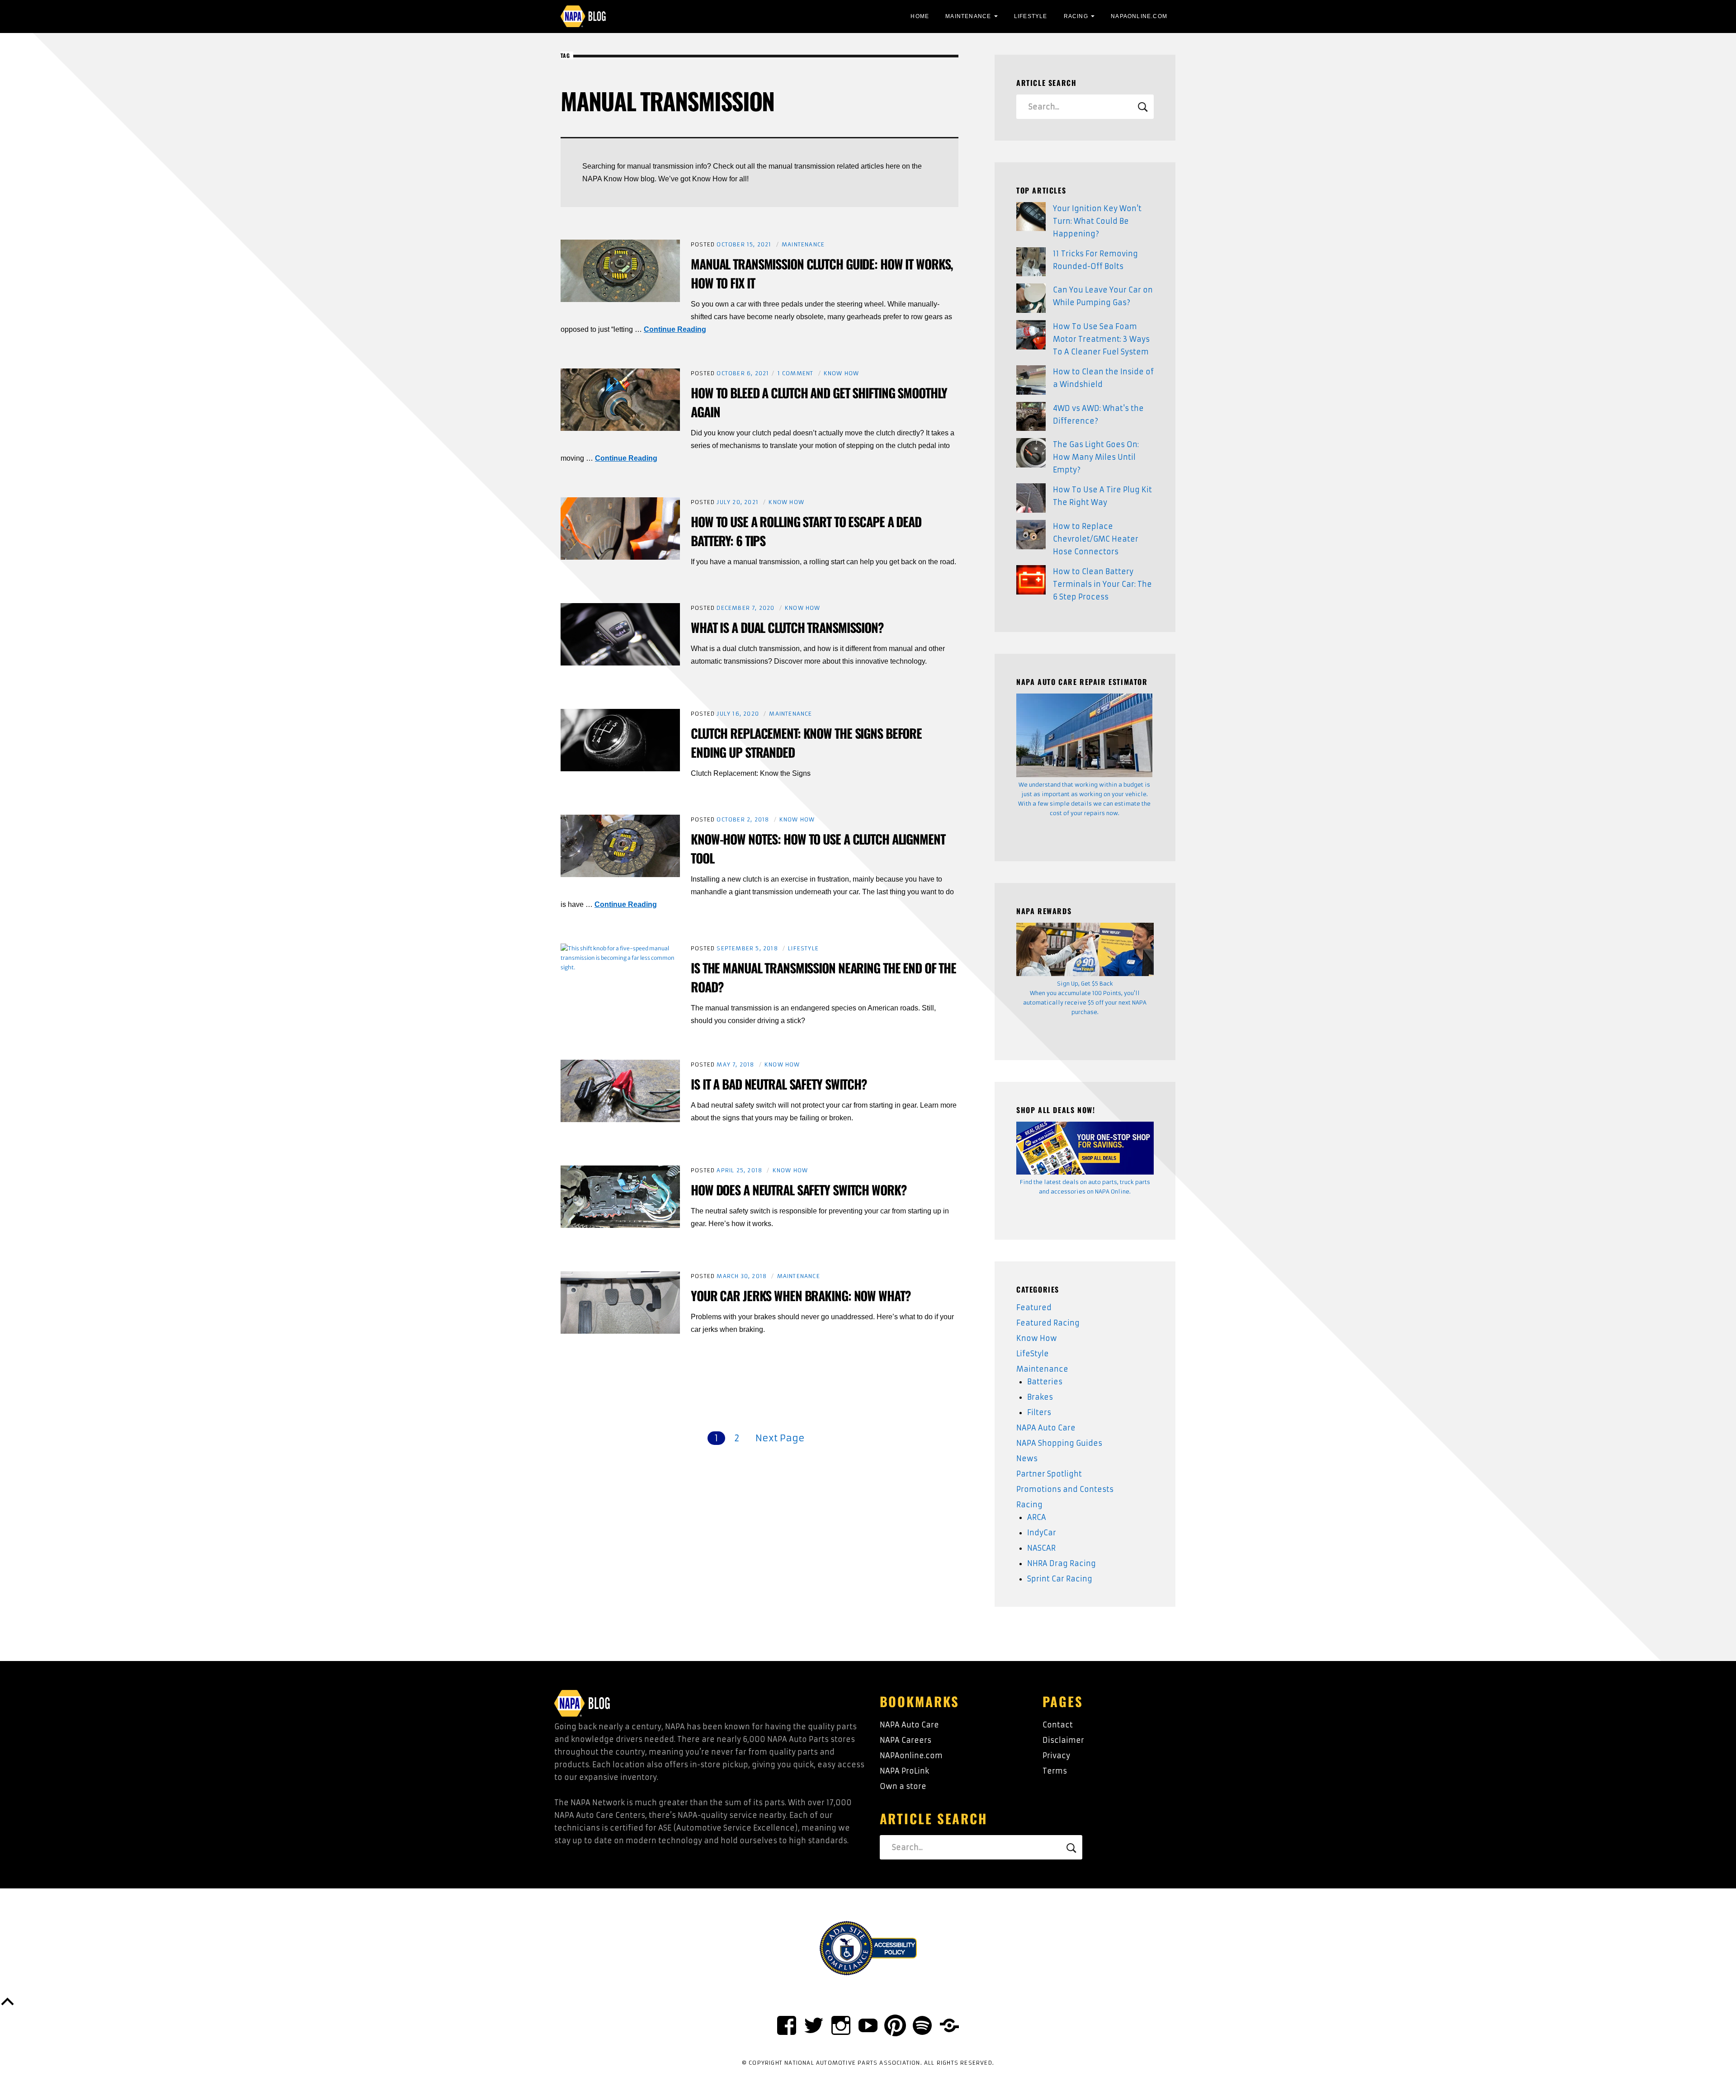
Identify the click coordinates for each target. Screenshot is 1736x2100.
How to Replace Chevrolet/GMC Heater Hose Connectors (1096, 539)
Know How (842, 373)
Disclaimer (1063, 1740)
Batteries (1045, 1382)
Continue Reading (675, 329)
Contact (1058, 1725)
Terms (1055, 1771)
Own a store (903, 1786)
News (1027, 1458)
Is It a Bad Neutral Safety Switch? (779, 1084)
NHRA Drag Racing (1061, 1563)
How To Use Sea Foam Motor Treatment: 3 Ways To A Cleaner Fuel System (1101, 339)
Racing (1076, 16)
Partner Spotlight (1049, 1474)
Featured (1034, 1307)
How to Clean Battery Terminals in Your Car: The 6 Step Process (1102, 584)
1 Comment (796, 373)
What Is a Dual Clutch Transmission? (787, 627)
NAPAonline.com (911, 1756)
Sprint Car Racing (1060, 1579)
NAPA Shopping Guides (1059, 1443)
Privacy (1056, 1756)
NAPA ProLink (904, 1771)
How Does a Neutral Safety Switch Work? (799, 1190)
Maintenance (968, 16)
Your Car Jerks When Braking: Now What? (801, 1295)
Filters (1039, 1412)
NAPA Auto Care (1046, 1428)
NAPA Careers (906, 1740)
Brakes (1040, 1397)
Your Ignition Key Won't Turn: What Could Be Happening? (1097, 221)
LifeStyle (1031, 16)
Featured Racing (1048, 1323)
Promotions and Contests (1065, 1489)
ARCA (1037, 1517)
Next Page (780, 1438)
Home (920, 16)
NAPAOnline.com (1139, 16)
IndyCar (1042, 1533)
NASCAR (1041, 1548)
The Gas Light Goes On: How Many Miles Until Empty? (1096, 457)
